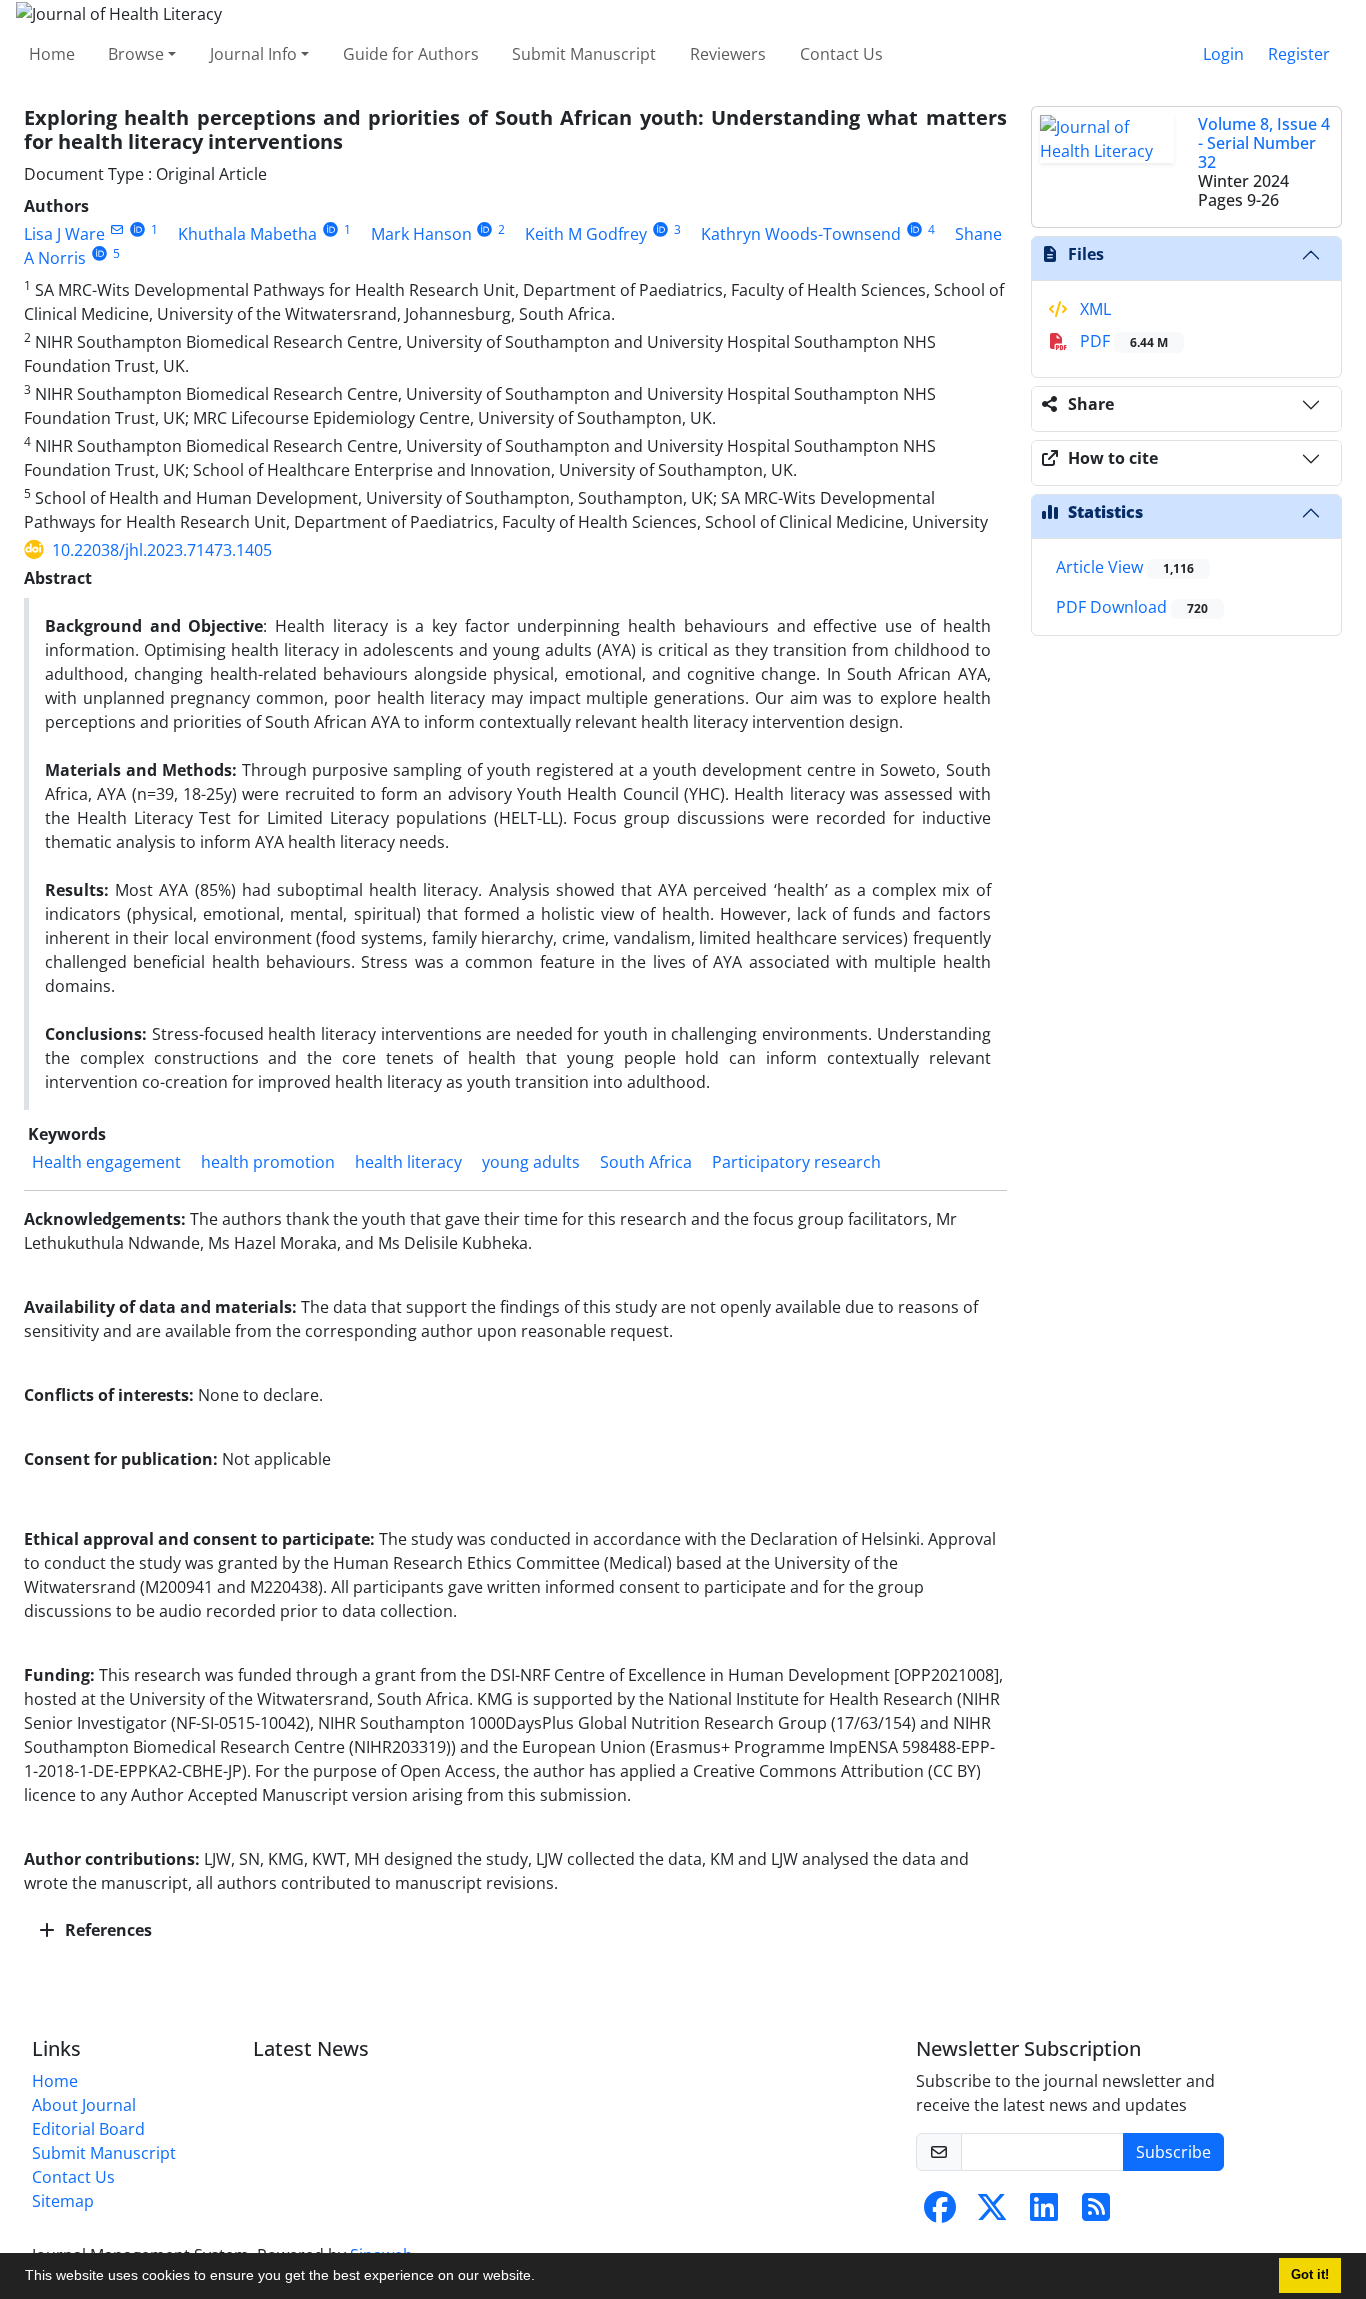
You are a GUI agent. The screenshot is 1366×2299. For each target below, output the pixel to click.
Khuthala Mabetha (247, 234)
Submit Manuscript (584, 54)
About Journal (84, 2105)
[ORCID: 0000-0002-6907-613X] (485, 229)
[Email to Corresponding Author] (116, 229)
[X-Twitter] (992, 2213)
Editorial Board (88, 2129)
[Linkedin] (1044, 2213)
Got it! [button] (1310, 2275)
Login (1223, 54)
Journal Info (253, 54)
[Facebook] (940, 2213)
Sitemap (63, 2201)
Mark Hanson (421, 234)
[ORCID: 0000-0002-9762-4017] (137, 229)
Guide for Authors (411, 54)
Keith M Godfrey (586, 234)
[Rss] (1096, 2213)
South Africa (646, 1162)
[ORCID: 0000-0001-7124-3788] (99, 253)
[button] (542, 2278)
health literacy (408, 1162)
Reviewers (728, 54)
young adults (531, 1162)
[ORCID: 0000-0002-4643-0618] (660, 229)
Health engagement (106, 1162)
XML (1093, 309)
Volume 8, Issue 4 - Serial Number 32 (1264, 143)
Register (1299, 54)
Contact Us (841, 54)
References (106, 1930)
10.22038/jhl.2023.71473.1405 (162, 550)
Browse (136, 54)
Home (52, 54)
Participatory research (796, 1162)
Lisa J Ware (64, 234)
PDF (1122, 341)
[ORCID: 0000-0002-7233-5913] (330, 229)
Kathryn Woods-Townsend (801, 234)
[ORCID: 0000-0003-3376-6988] (914, 229)
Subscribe (1173, 2152)
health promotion (268, 1162)
